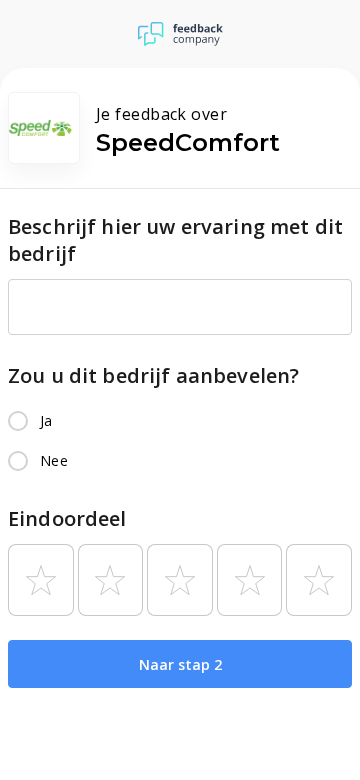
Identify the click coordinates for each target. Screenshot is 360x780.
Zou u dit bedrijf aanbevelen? (153, 375)
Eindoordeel (67, 518)
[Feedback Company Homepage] (180, 34)
